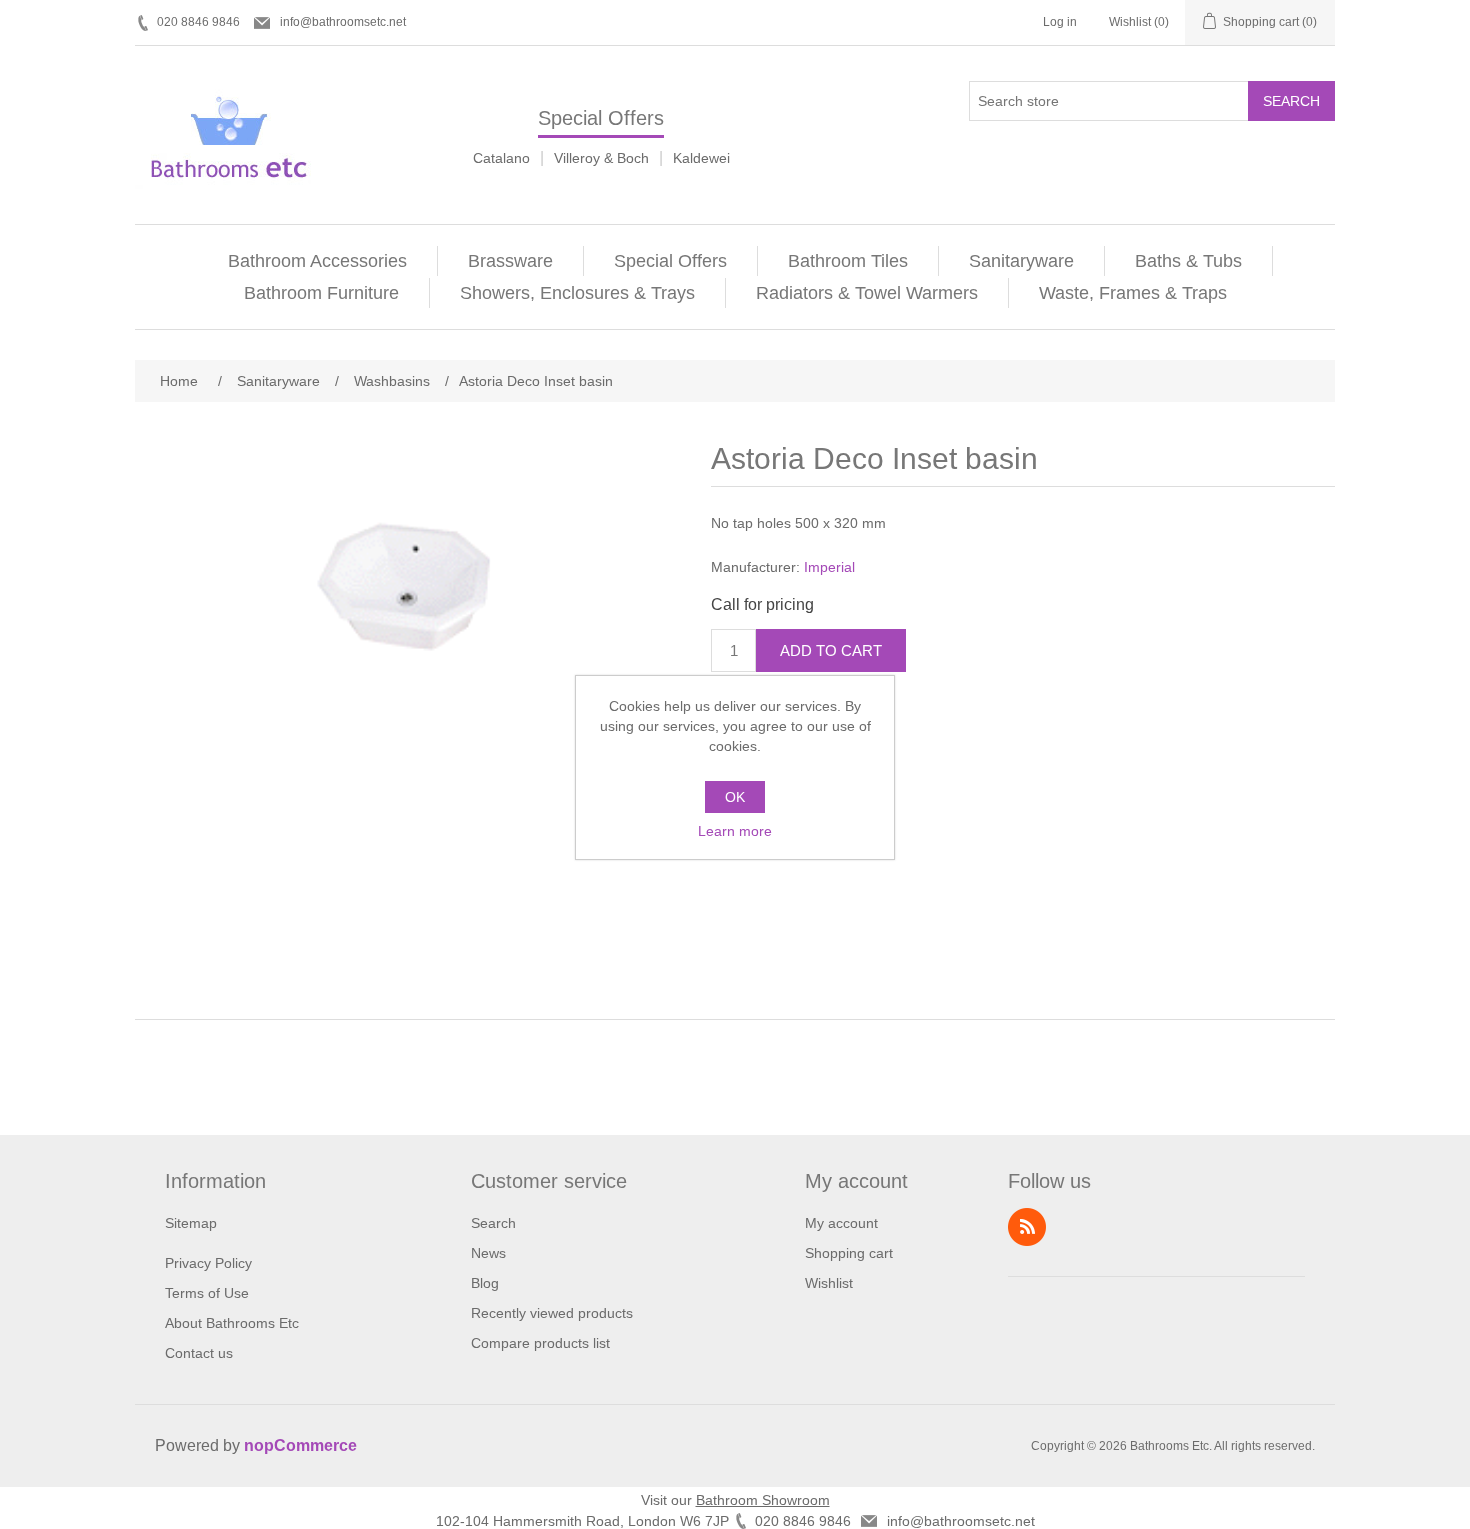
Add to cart (831, 650)
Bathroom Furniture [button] (321, 293)
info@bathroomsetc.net (343, 22)
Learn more (735, 831)
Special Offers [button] (670, 261)
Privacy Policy (208, 1263)
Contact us (199, 1353)
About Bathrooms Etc (232, 1323)
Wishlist (829, 1283)
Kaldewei (701, 158)
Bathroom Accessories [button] (317, 261)
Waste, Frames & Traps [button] (1133, 293)
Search (1291, 101)
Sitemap (191, 1223)
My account (841, 1223)
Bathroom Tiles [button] (848, 261)
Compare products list (540, 1343)
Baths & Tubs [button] (1188, 261)
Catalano (501, 158)
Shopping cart (849, 1253)
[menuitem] (318, 261)
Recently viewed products (552, 1313)
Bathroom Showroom (763, 1500)
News (488, 1253)
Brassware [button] (510, 261)
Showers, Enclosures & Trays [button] (577, 293)
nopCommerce (300, 1445)
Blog (485, 1283)
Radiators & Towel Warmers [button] (867, 293)
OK (735, 797)
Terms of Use (207, 1293)
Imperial (829, 567)
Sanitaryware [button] (1021, 261)
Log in (1060, 22)
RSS (1027, 1227)
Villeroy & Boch (601, 158)
